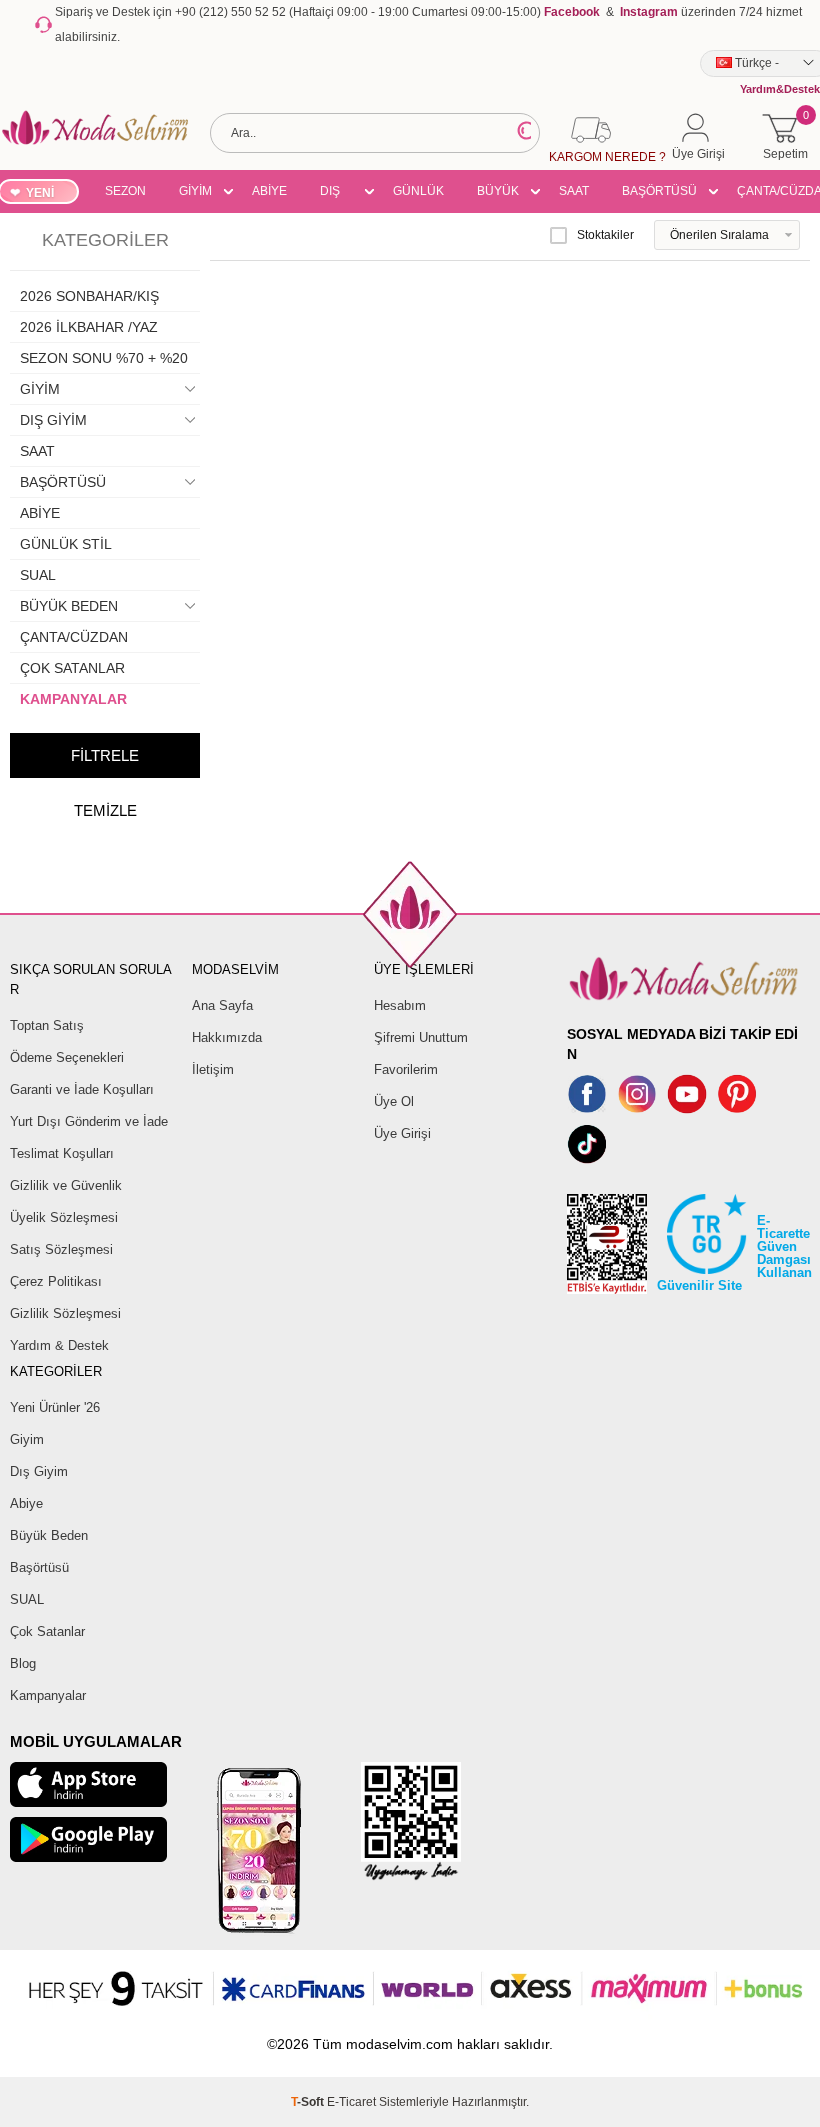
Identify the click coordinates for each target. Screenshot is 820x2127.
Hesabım (400, 1005)
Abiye (26, 1503)
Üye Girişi (402, 1133)
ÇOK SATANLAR (72, 668)
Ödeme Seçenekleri (67, 1057)
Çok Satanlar (47, 1631)
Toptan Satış (47, 1025)
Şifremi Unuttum (421, 1037)
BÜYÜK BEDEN (498, 194)
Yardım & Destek (59, 1345)
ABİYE (269, 191)
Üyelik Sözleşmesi (64, 1217)
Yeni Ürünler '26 (55, 1407)
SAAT (574, 191)
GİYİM (195, 191)
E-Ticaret (351, 2102)
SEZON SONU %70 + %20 (125, 194)
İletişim (213, 1069)
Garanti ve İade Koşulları (82, 1089)
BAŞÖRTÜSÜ (659, 191)
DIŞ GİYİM (336, 194)
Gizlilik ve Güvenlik (66, 1185)
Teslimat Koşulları (62, 1153)
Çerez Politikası (56, 1281)
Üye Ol (394, 1101)
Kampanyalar (48, 1695)
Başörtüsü (39, 1567)
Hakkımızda (227, 1037)
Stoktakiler (605, 235)
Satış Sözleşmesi (61, 1249)
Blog (23, 1663)
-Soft (309, 2102)
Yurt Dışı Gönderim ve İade (89, 1121)
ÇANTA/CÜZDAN (74, 637)
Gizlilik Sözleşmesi (65, 1313)
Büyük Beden (49, 1535)
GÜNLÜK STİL (418, 194)
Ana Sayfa (222, 1005)
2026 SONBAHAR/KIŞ (89, 296)
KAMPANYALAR (73, 699)
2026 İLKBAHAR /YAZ (89, 327)
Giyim (27, 1439)
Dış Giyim (39, 1471)
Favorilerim (406, 1069)
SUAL (38, 575)
